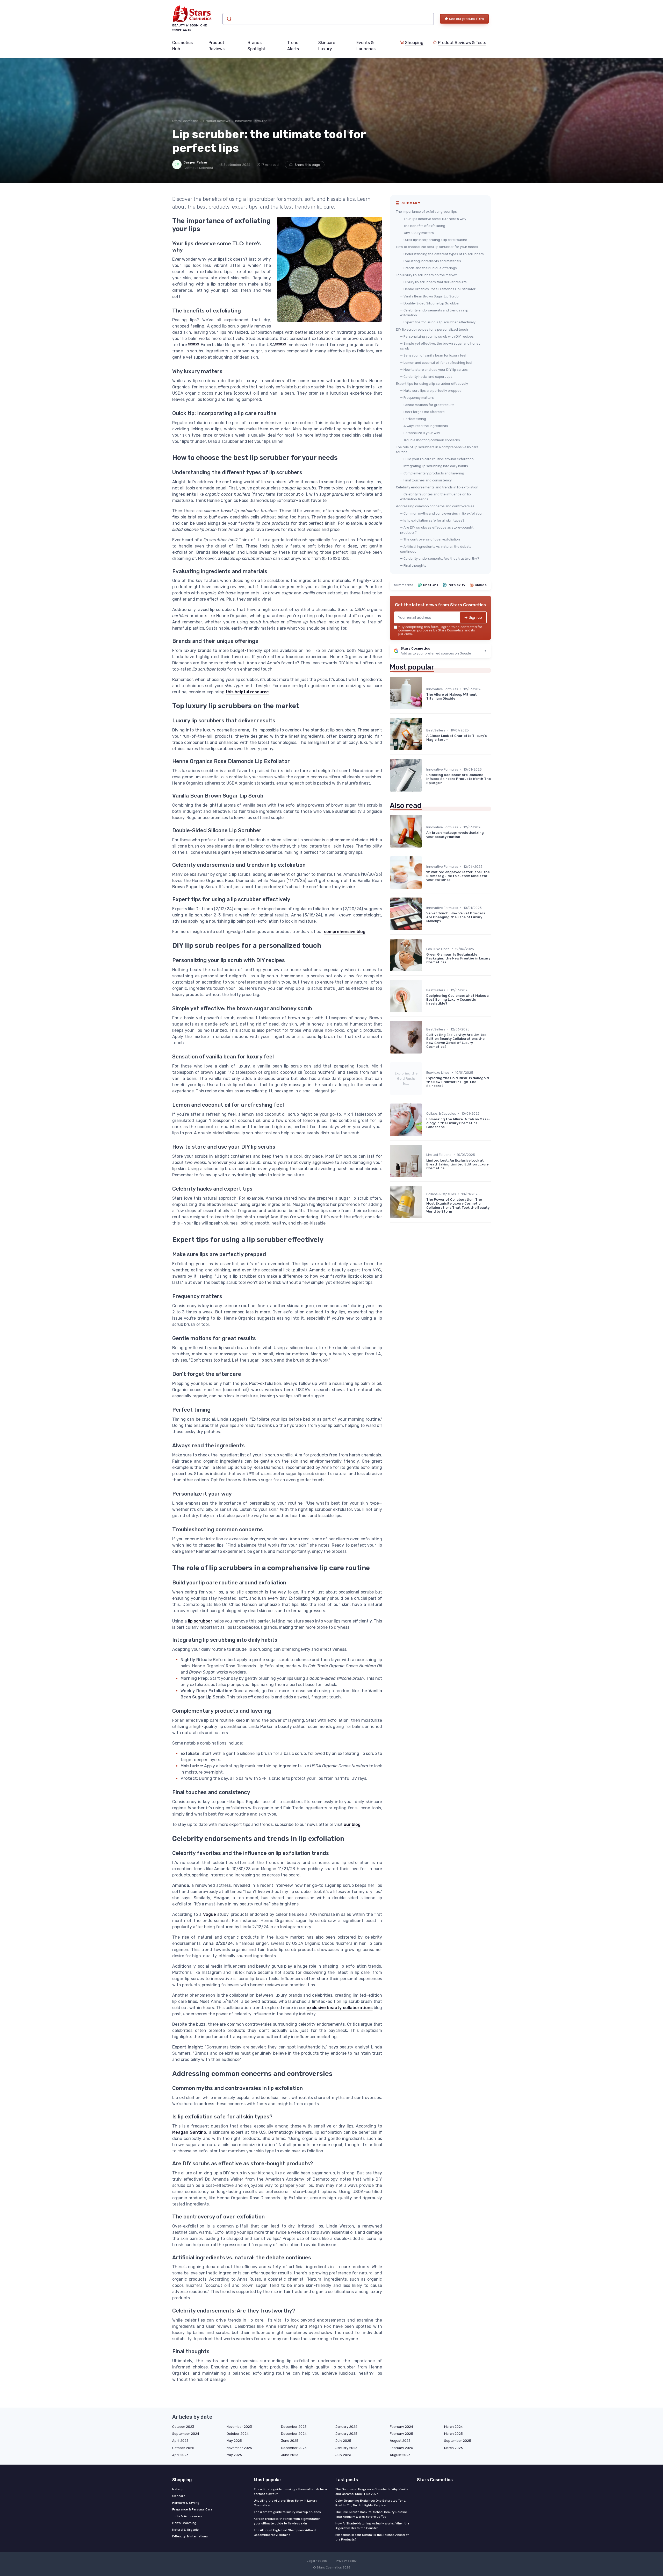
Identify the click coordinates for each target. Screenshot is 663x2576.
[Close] (425, 1275)
